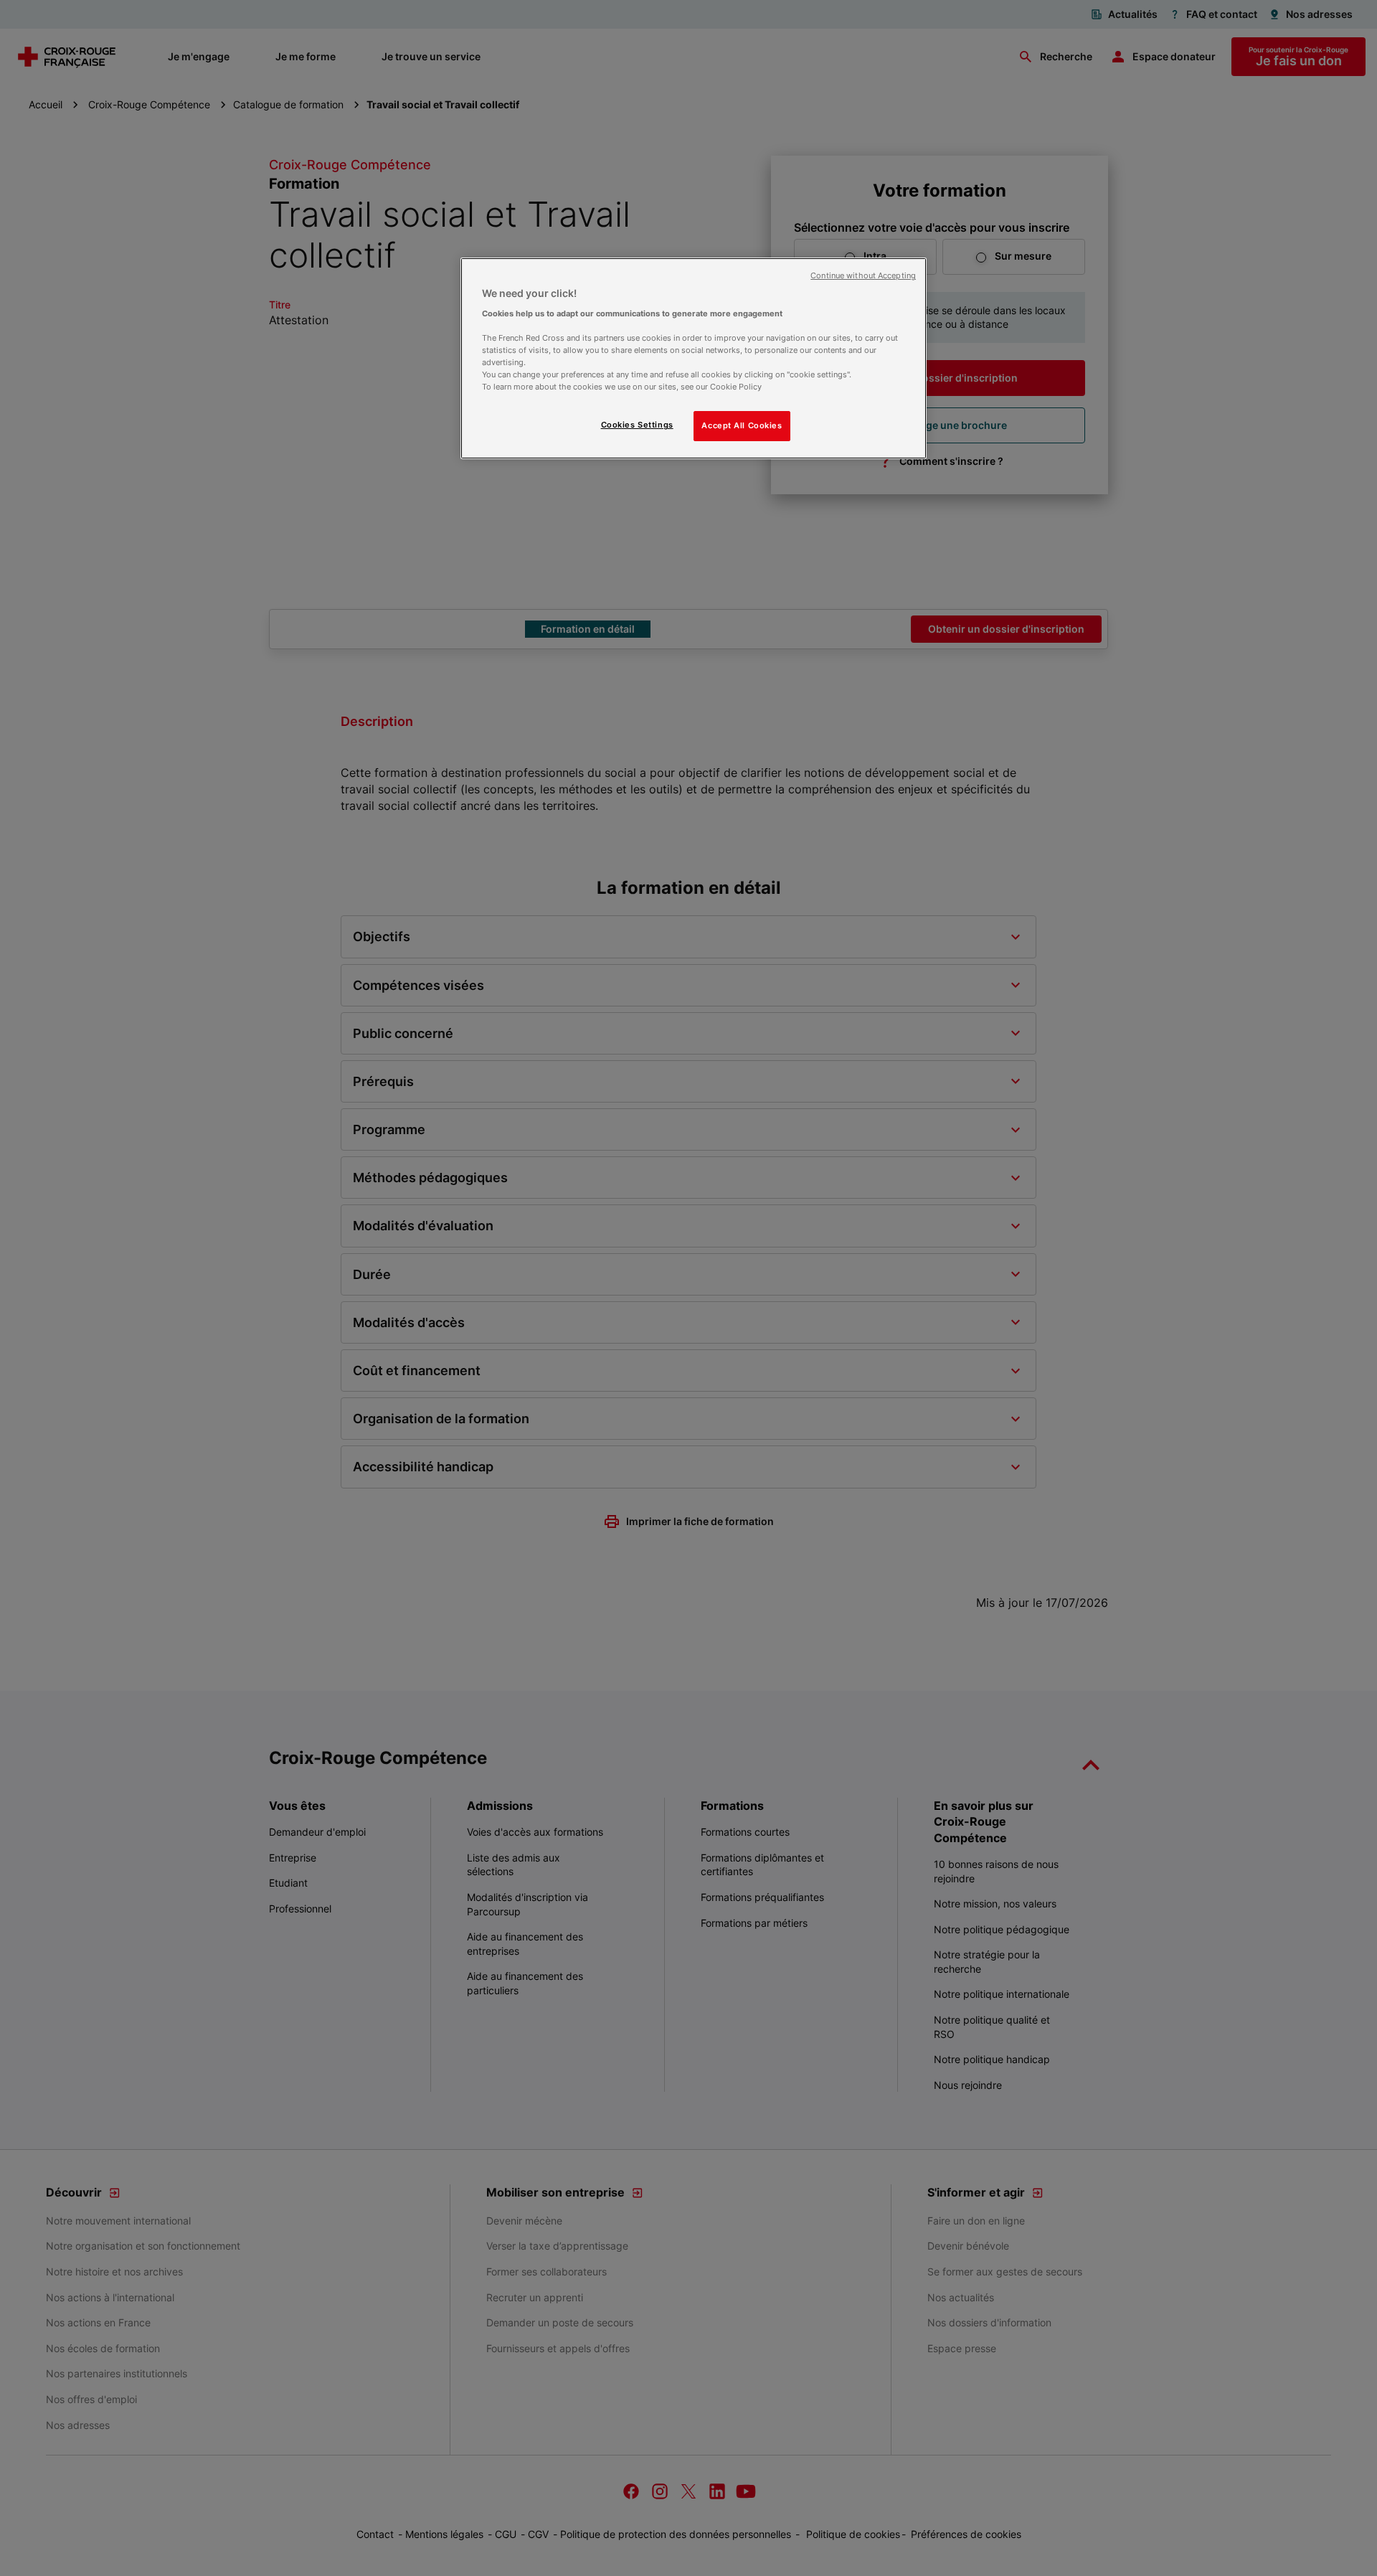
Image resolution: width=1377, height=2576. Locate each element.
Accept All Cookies (742, 425)
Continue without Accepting (863, 276)
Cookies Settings (637, 425)
